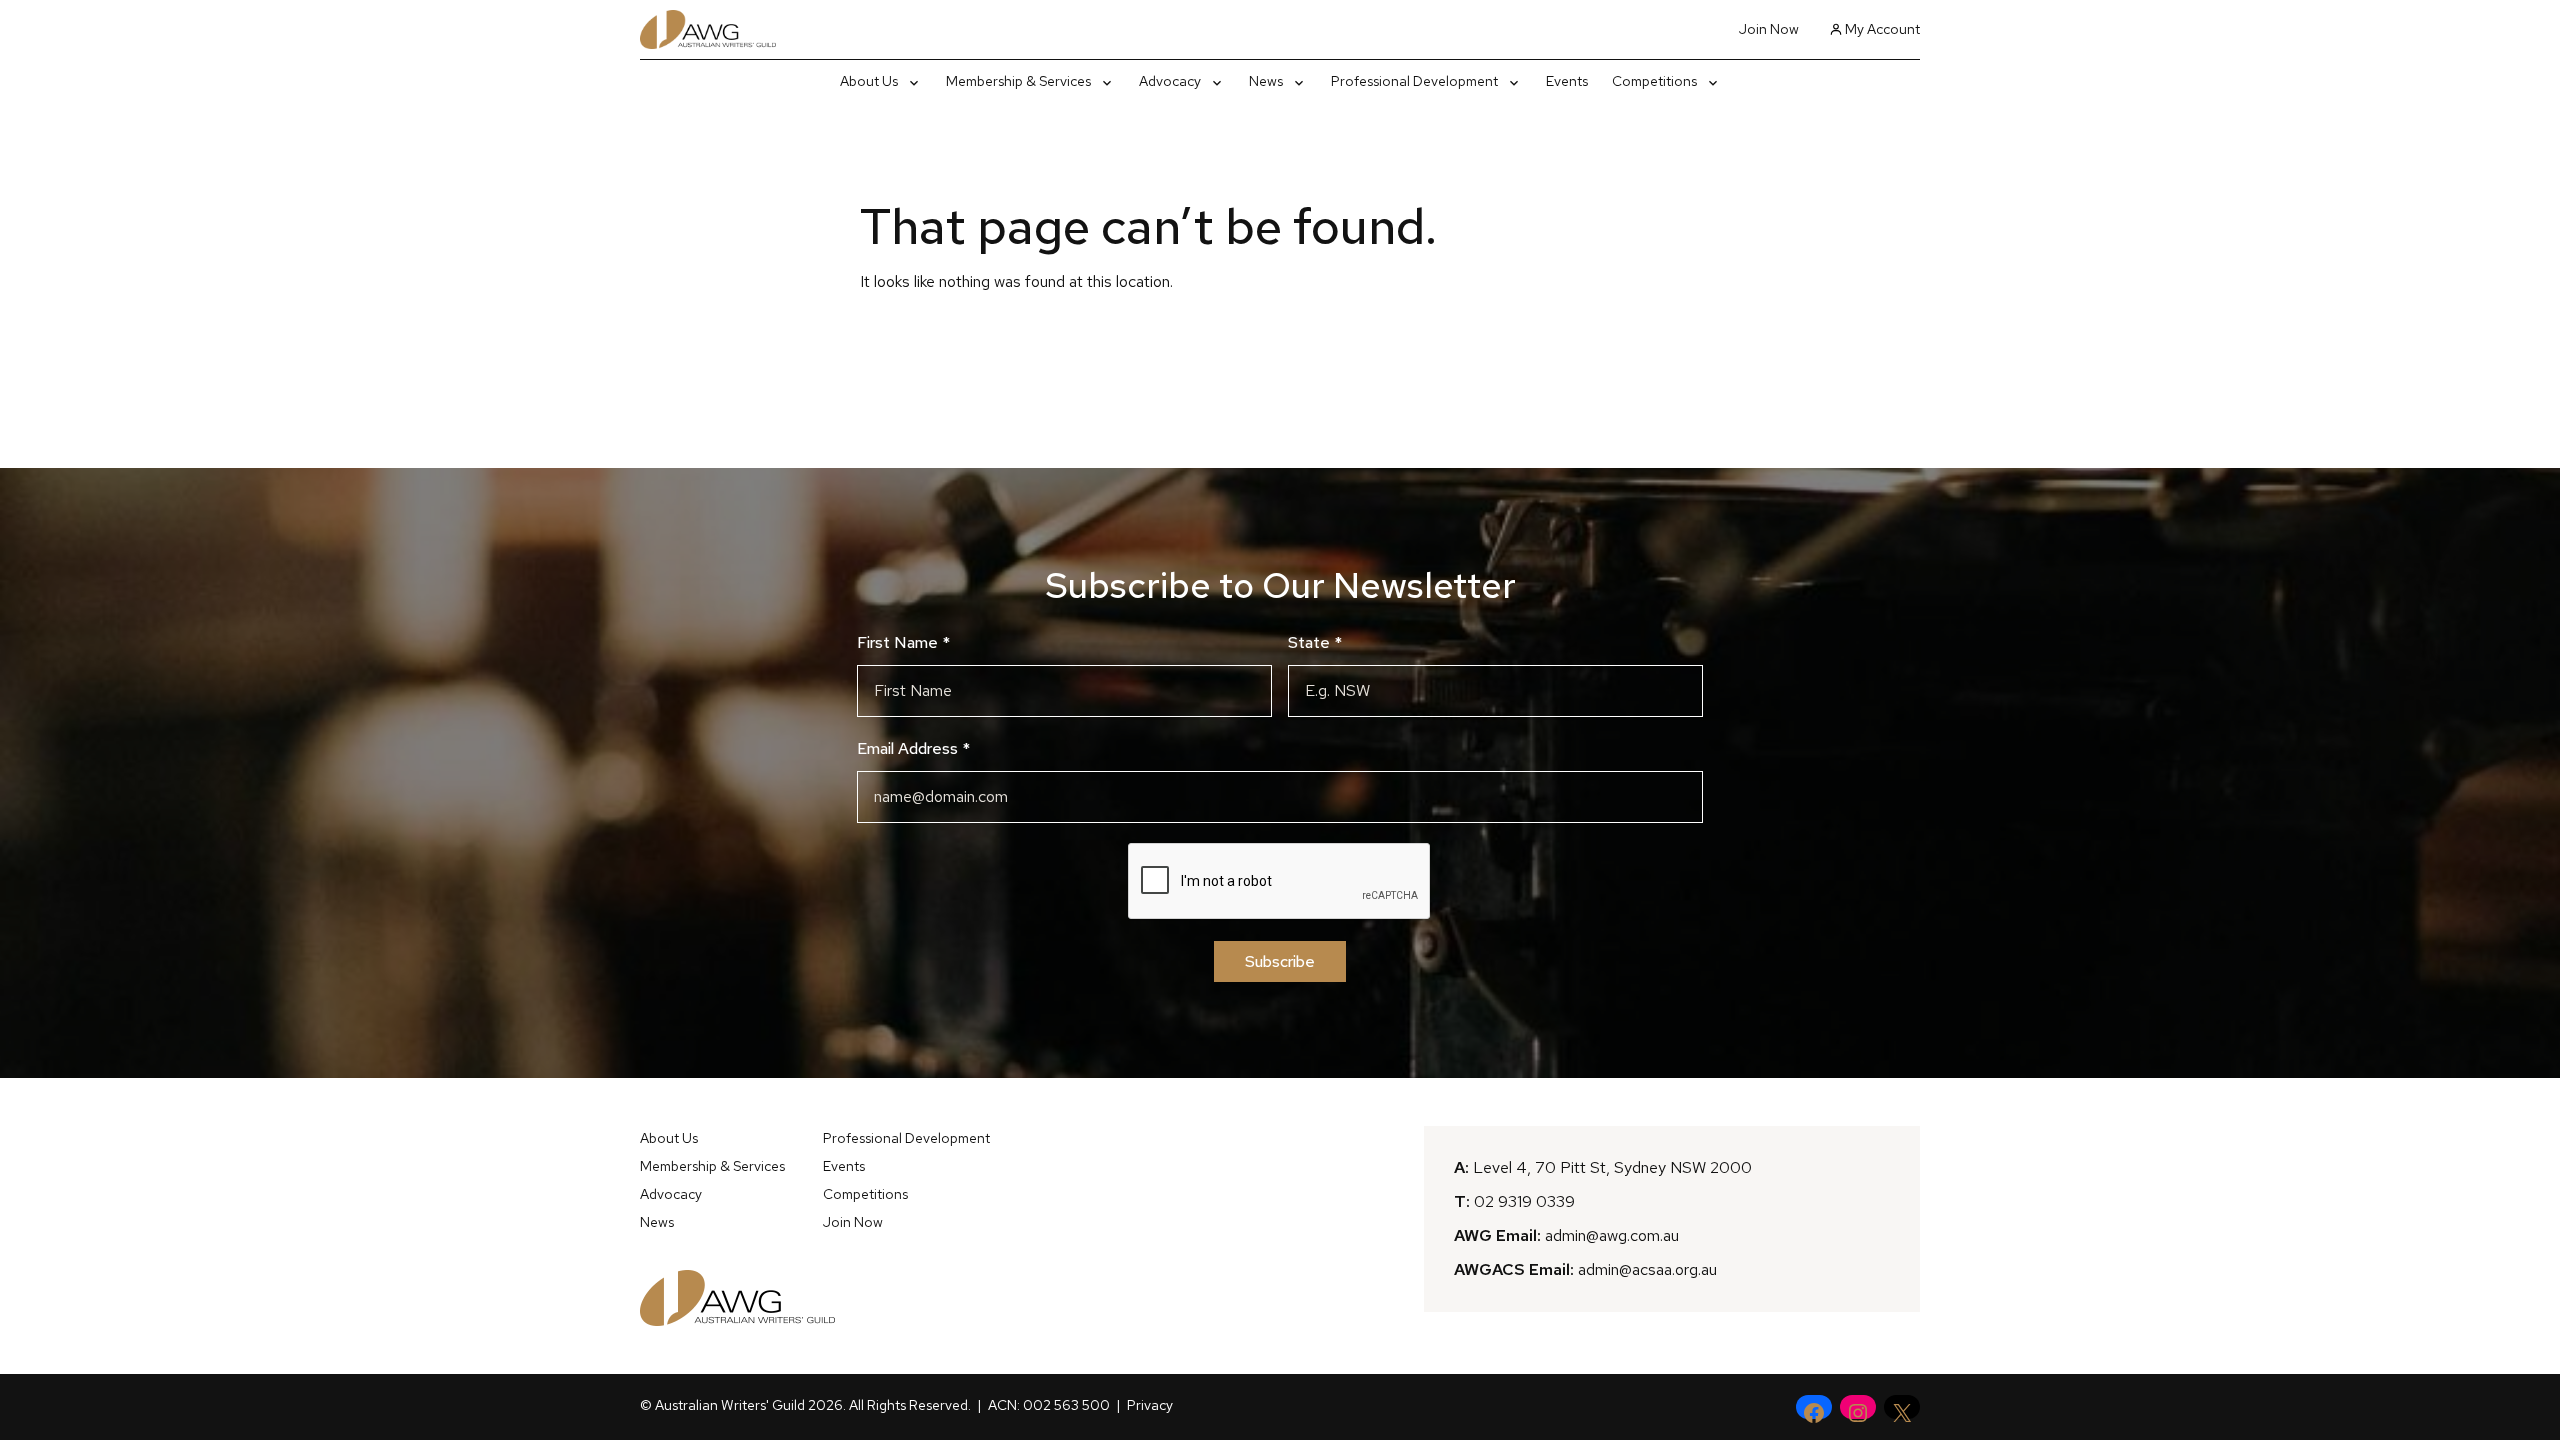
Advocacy (671, 1194)
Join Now (1769, 29)
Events (844, 1166)
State (1315, 642)
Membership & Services (712, 1166)
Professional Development (906, 1138)
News (657, 1222)
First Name (903, 642)
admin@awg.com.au (1612, 1235)
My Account (1882, 29)
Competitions (865, 1194)
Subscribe (1280, 961)
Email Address (913, 748)
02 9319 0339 (1524, 1201)
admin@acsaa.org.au (1647, 1269)
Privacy (1150, 1405)
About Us (669, 1138)
